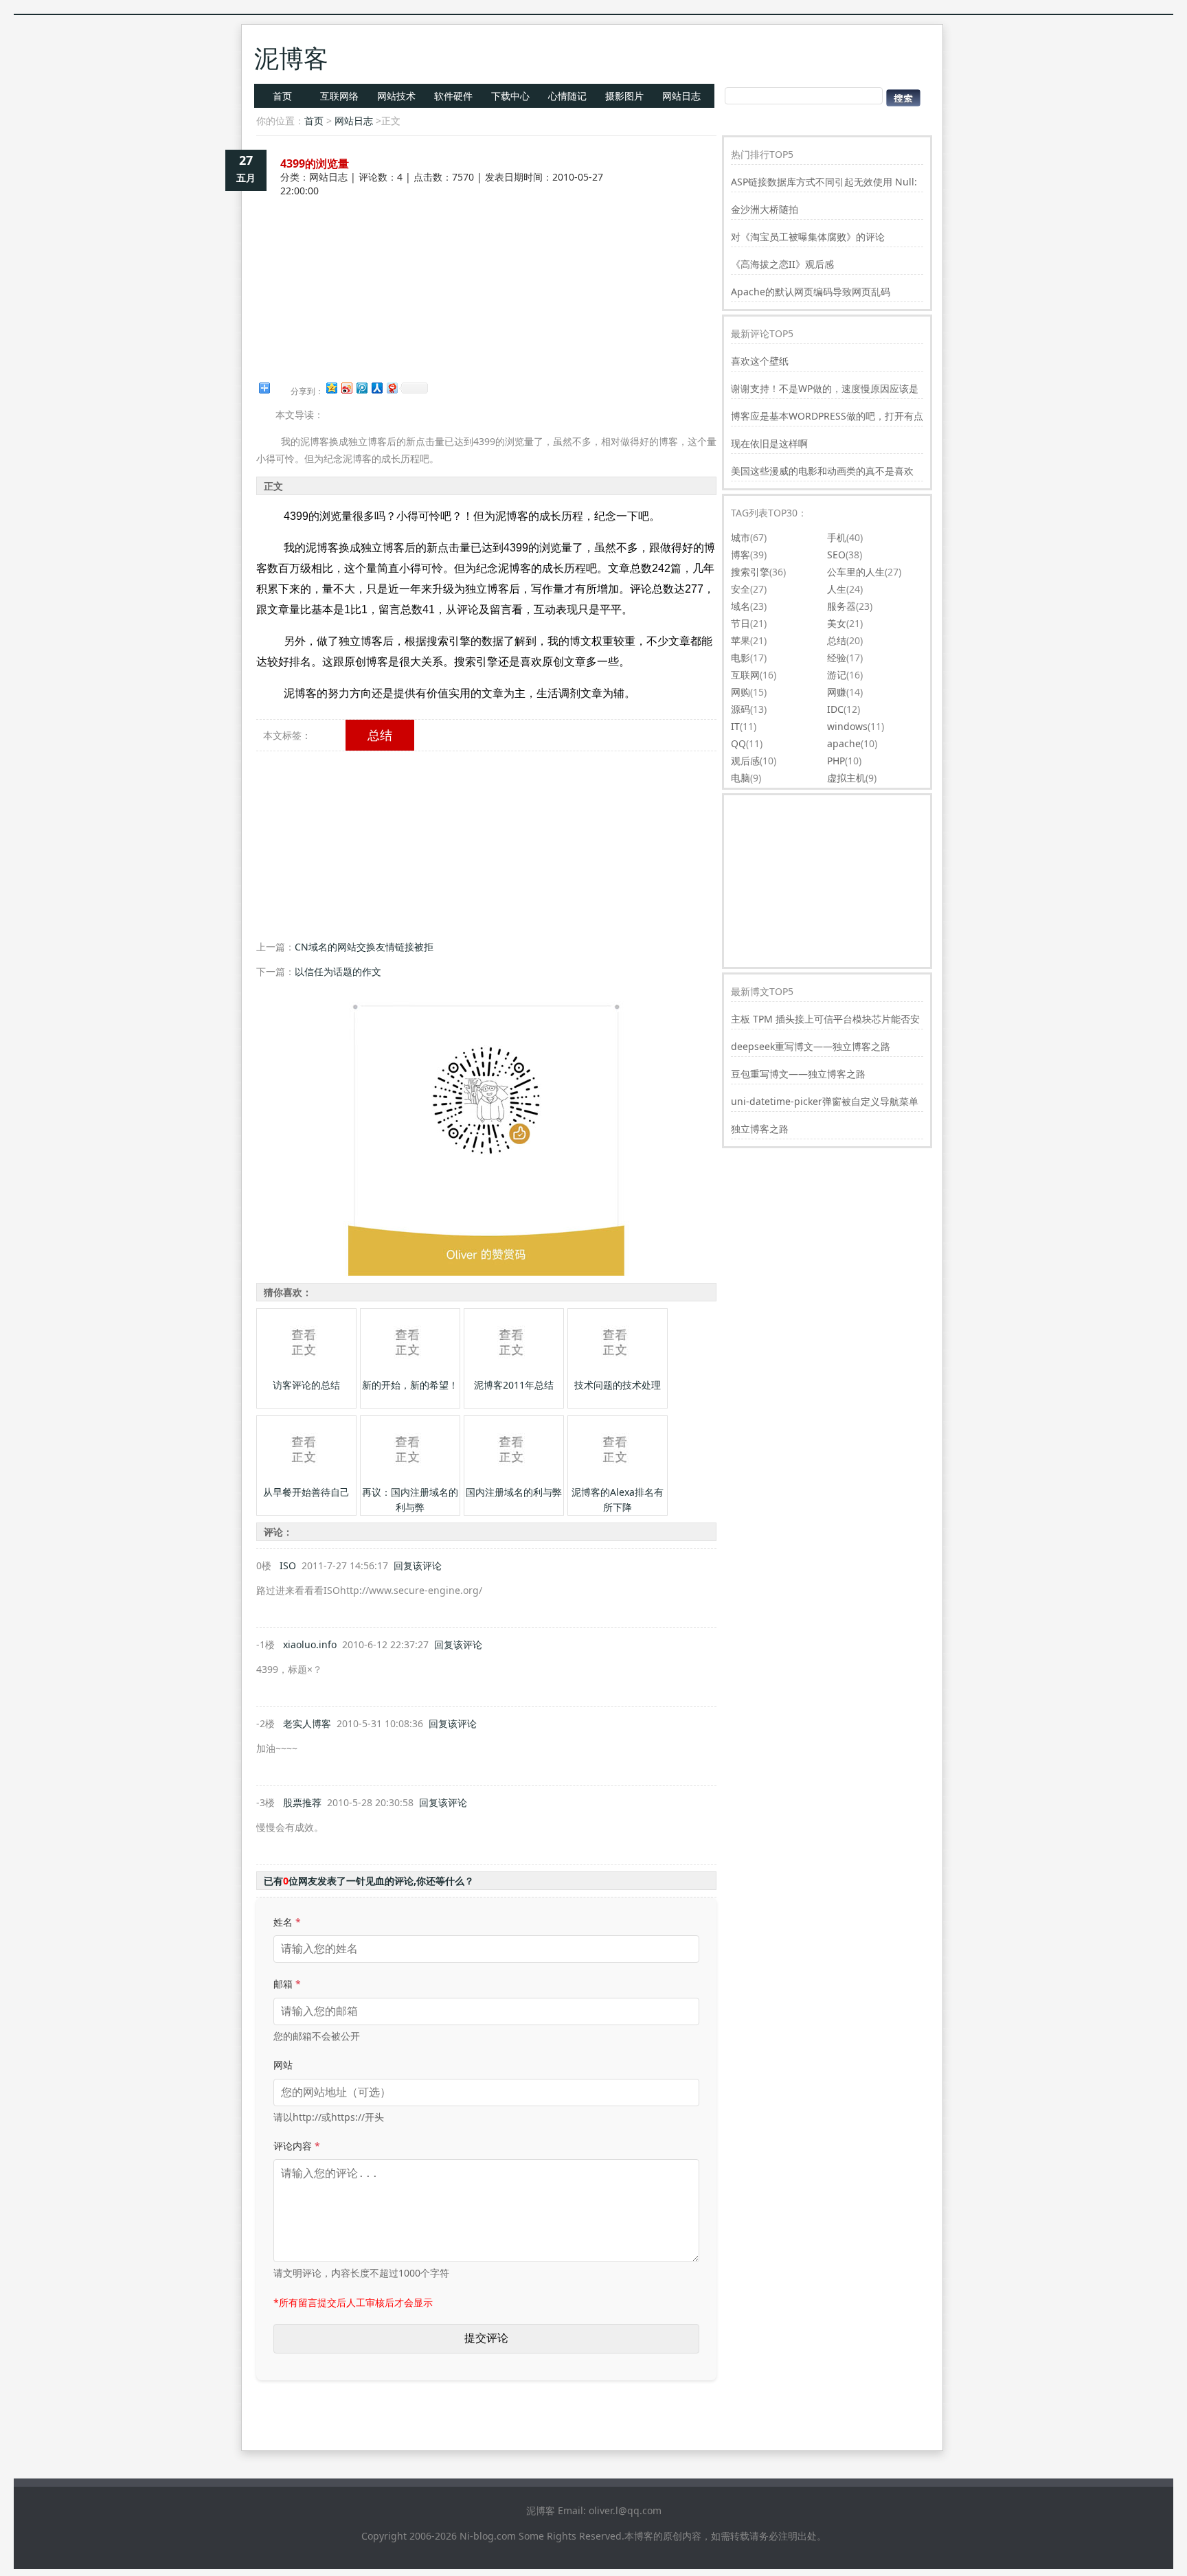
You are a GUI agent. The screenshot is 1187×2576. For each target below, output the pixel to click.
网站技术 (396, 96)
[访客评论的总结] (305, 1374)
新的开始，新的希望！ (410, 1385)
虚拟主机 (846, 778)
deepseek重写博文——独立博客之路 (811, 1046)
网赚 (837, 692)
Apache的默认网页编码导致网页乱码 (811, 292)
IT (735, 726)
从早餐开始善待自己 (306, 1492)
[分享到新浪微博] (346, 388)
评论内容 (297, 2146)
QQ (738, 743)
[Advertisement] (486, 246)
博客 (741, 555)
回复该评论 (418, 1565)
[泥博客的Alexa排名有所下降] (616, 1481)
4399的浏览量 (315, 163)
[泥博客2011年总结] (512, 1374)
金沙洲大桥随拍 (765, 209)
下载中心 (510, 96)
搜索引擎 (750, 572)
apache (844, 743)
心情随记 (567, 96)
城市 (741, 537)
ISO (288, 1565)
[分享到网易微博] (392, 388)
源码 (741, 709)
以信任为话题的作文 (338, 971)
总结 (380, 735)
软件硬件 (453, 96)
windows (847, 726)
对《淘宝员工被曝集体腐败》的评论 (808, 237)
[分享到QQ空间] (331, 388)
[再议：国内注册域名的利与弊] (409, 1481)
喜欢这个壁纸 (760, 361)
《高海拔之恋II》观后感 (782, 264)
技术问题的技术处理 (618, 1385)
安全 (741, 589)
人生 (837, 589)
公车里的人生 (856, 572)
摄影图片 (624, 96)
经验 (837, 658)
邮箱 (287, 1984)
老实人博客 (307, 1723)
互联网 (745, 675)
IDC (835, 709)
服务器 (841, 606)
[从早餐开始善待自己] (305, 1481)
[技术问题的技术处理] (616, 1374)
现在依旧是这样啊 (769, 443)
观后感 (745, 761)
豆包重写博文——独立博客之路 (798, 1074)
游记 (837, 675)
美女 (837, 623)
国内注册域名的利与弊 (514, 1492)
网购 (741, 692)
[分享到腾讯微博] (361, 388)
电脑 (741, 778)
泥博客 (291, 58)
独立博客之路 (760, 1129)
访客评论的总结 (306, 1385)
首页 (282, 96)
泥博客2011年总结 (514, 1385)
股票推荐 (302, 1802)
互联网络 (339, 96)
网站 (283, 2065)
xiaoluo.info (310, 1644)
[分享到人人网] (376, 388)
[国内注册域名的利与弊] (512, 1481)
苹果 (741, 640)
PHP (836, 761)
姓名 (287, 1922)
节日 (741, 623)
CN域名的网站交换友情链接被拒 (364, 947)
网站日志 (681, 96)
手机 (837, 537)
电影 (741, 658)
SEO (836, 555)
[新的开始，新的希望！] (409, 1374)
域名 (741, 606)
